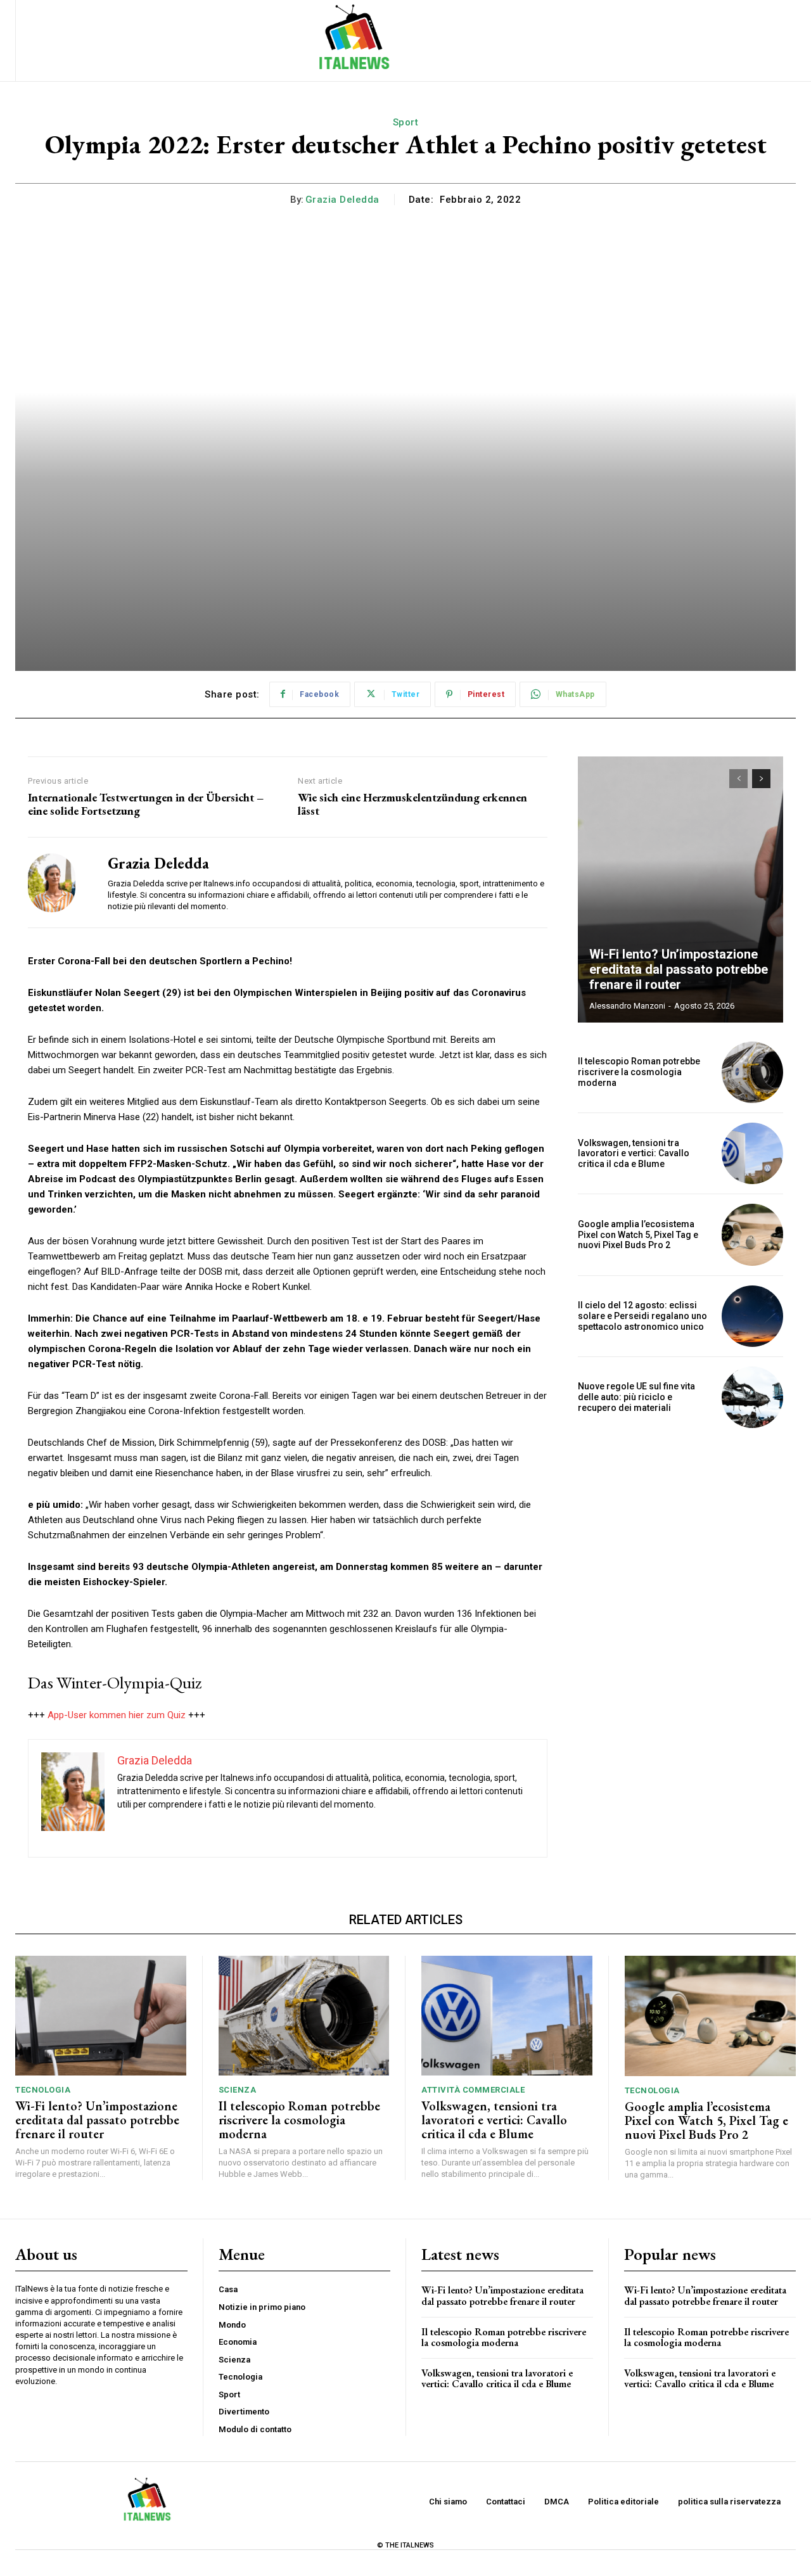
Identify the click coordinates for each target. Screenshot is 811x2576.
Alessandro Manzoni (627, 1006)
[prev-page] (738, 779)
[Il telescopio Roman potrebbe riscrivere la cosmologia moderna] (752, 1072)
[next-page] (761, 779)
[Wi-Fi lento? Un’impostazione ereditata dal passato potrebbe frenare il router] (680, 889)
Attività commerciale (473, 2090)
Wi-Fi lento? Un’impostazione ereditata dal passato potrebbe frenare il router (679, 969)
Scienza (238, 2090)
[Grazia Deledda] (58, 883)
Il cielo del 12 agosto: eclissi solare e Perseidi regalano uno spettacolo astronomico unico (642, 1316)
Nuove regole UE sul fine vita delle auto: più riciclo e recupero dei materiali (636, 1397)
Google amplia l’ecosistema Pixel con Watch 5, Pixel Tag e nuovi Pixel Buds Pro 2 (638, 1235)
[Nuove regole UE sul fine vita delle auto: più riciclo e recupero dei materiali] (752, 1397)
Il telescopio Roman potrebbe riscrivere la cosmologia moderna (639, 1072)
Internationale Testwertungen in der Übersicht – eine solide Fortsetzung (146, 804)
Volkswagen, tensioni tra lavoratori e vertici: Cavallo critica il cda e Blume (634, 1154)
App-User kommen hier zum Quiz (117, 1715)
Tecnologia (43, 2090)
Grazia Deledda (342, 200)
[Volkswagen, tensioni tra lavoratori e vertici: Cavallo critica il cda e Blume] (752, 1153)
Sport (406, 122)
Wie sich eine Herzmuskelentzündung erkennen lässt (412, 804)
